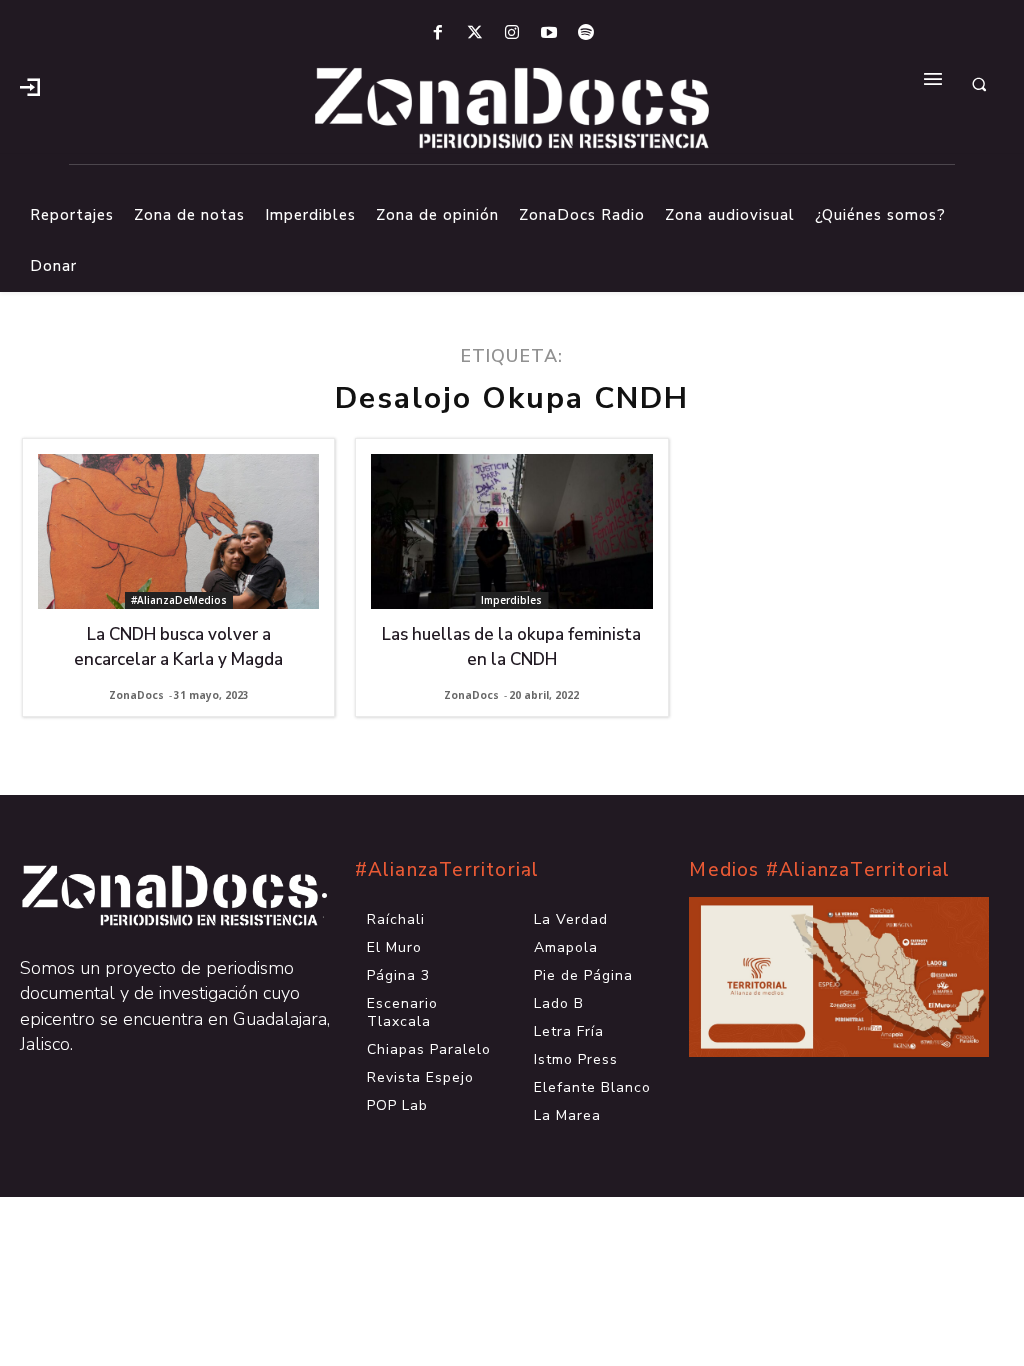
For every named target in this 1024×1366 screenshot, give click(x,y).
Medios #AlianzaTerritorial (819, 870)
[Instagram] (511, 33)
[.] (30, 85)
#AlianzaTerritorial (447, 870)
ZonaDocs (136, 695)
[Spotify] (586, 33)
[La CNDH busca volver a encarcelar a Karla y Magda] (178, 531)
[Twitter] (474, 33)
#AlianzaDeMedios (179, 600)
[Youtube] (549, 33)
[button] (979, 85)
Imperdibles (511, 600)
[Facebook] (437, 33)
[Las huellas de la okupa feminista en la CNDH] (511, 531)
